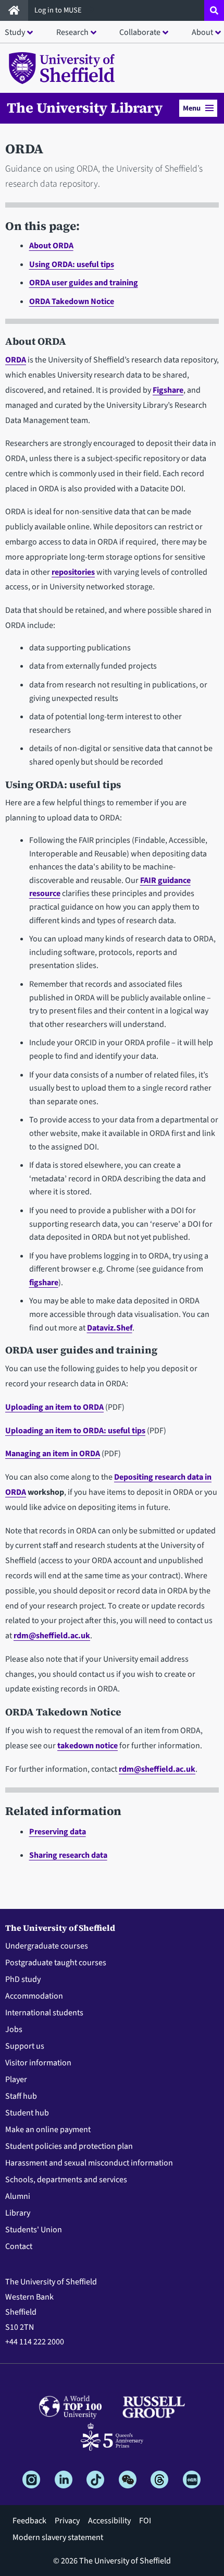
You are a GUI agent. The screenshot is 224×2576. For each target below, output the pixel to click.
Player (16, 2079)
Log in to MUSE (59, 10)
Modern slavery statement (58, 2537)
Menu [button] (192, 108)
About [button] (202, 32)
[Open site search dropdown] (214, 10)
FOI (145, 2521)
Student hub (27, 2113)
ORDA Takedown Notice (72, 301)
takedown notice (88, 1746)
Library (18, 2213)
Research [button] (72, 32)
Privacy (67, 2521)
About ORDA (51, 246)
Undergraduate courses (47, 1946)
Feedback (29, 2521)
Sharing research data (68, 1855)
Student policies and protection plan (69, 2146)
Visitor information (38, 2063)
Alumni (18, 2196)
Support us (25, 2046)
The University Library (85, 108)
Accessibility (109, 2521)
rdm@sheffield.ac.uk (52, 1636)
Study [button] (15, 32)
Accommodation (34, 1996)
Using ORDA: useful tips (72, 264)
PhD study (23, 1979)
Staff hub (21, 2096)
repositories (73, 572)
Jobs (14, 2029)
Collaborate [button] (140, 32)
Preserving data (58, 1832)
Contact (19, 2246)
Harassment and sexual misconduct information (89, 2163)
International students (44, 2013)
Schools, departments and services (66, 2180)
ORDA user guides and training (84, 283)
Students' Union (34, 2230)
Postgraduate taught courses (56, 1963)
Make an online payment (48, 2130)
